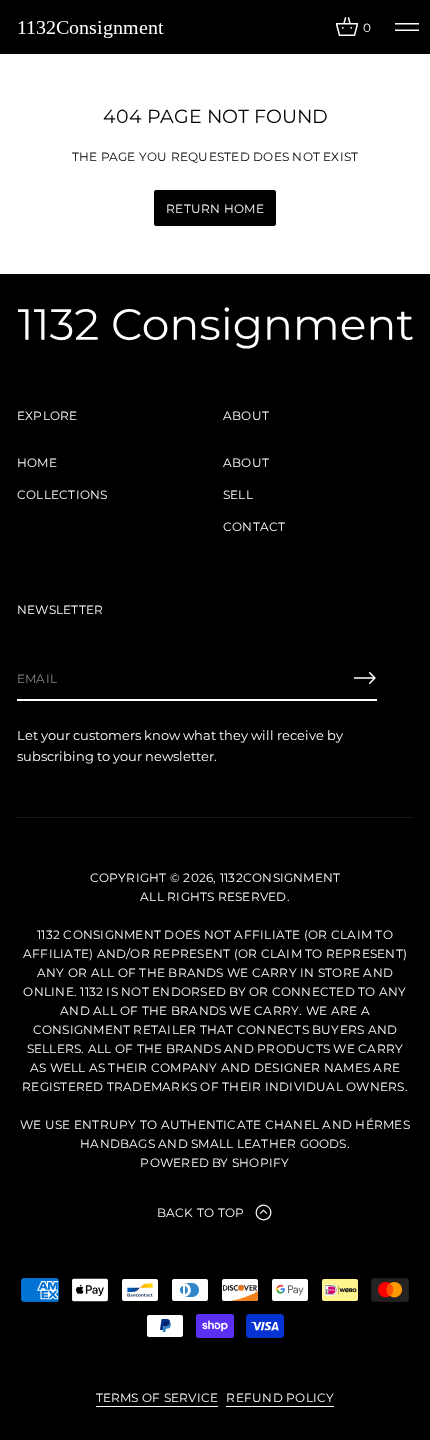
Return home (215, 208)
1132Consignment (90, 27)
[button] (353, 27)
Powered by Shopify (214, 1162)
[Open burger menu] (407, 27)
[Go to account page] (313, 31)
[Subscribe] (365, 678)
